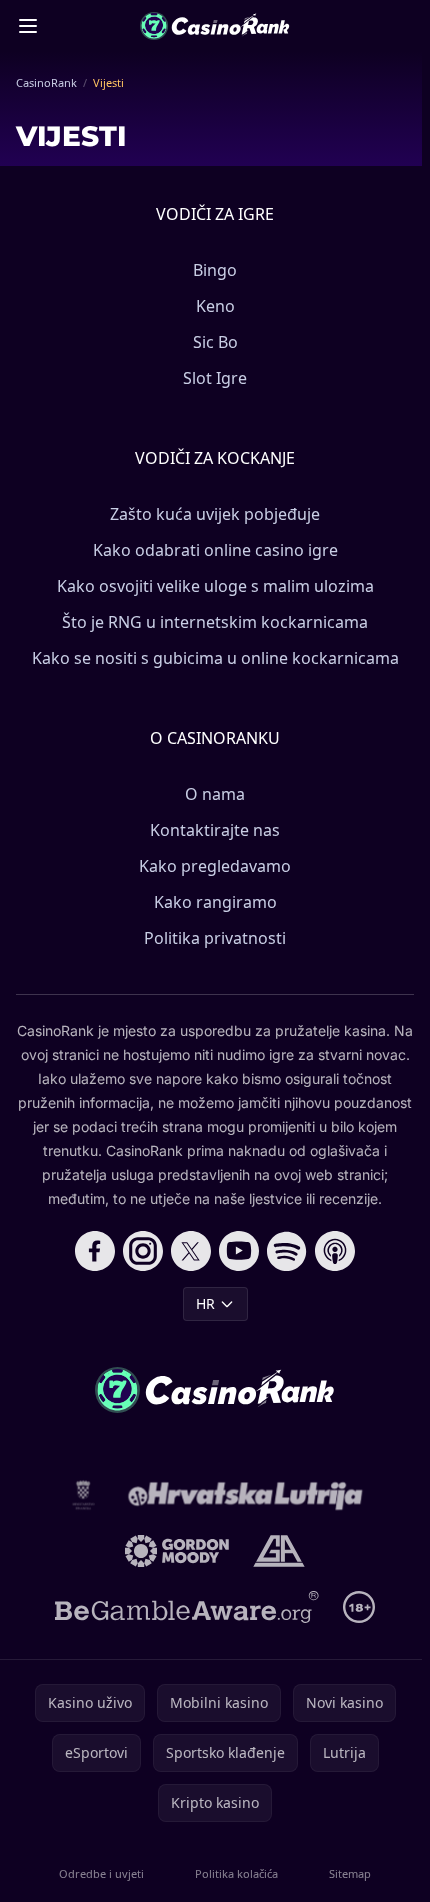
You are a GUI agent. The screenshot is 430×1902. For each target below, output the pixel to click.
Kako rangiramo (215, 902)
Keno (215, 306)
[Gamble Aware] (187, 1607)
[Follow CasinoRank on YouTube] (239, 1251)
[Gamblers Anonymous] (278, 1551)
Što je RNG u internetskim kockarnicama (215, 622)
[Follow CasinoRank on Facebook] (95, 1251)
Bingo (215, 270)
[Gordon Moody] (177, 1551)
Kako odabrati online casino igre (215, 550)
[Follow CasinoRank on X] (191, 1251)
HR (205, 1303)
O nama (215, 794)
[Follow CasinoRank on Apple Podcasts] (335, 1251)
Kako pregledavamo (215, 866)
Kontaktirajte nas (215, 830)
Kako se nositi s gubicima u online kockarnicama (215, 658)
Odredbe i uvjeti (101, 1873)
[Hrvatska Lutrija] (246, 1495)
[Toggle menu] (28, 26)
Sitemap (350, 1873)
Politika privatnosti (215, 938)
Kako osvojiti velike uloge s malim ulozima (215, 586)
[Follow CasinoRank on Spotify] (287, 1251)
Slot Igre (215, 378)
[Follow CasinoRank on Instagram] (143, 1251)
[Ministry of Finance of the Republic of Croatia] (83, 1495)
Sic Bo (215, 342)
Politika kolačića (236, 1873)
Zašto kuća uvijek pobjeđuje (215, 514)
